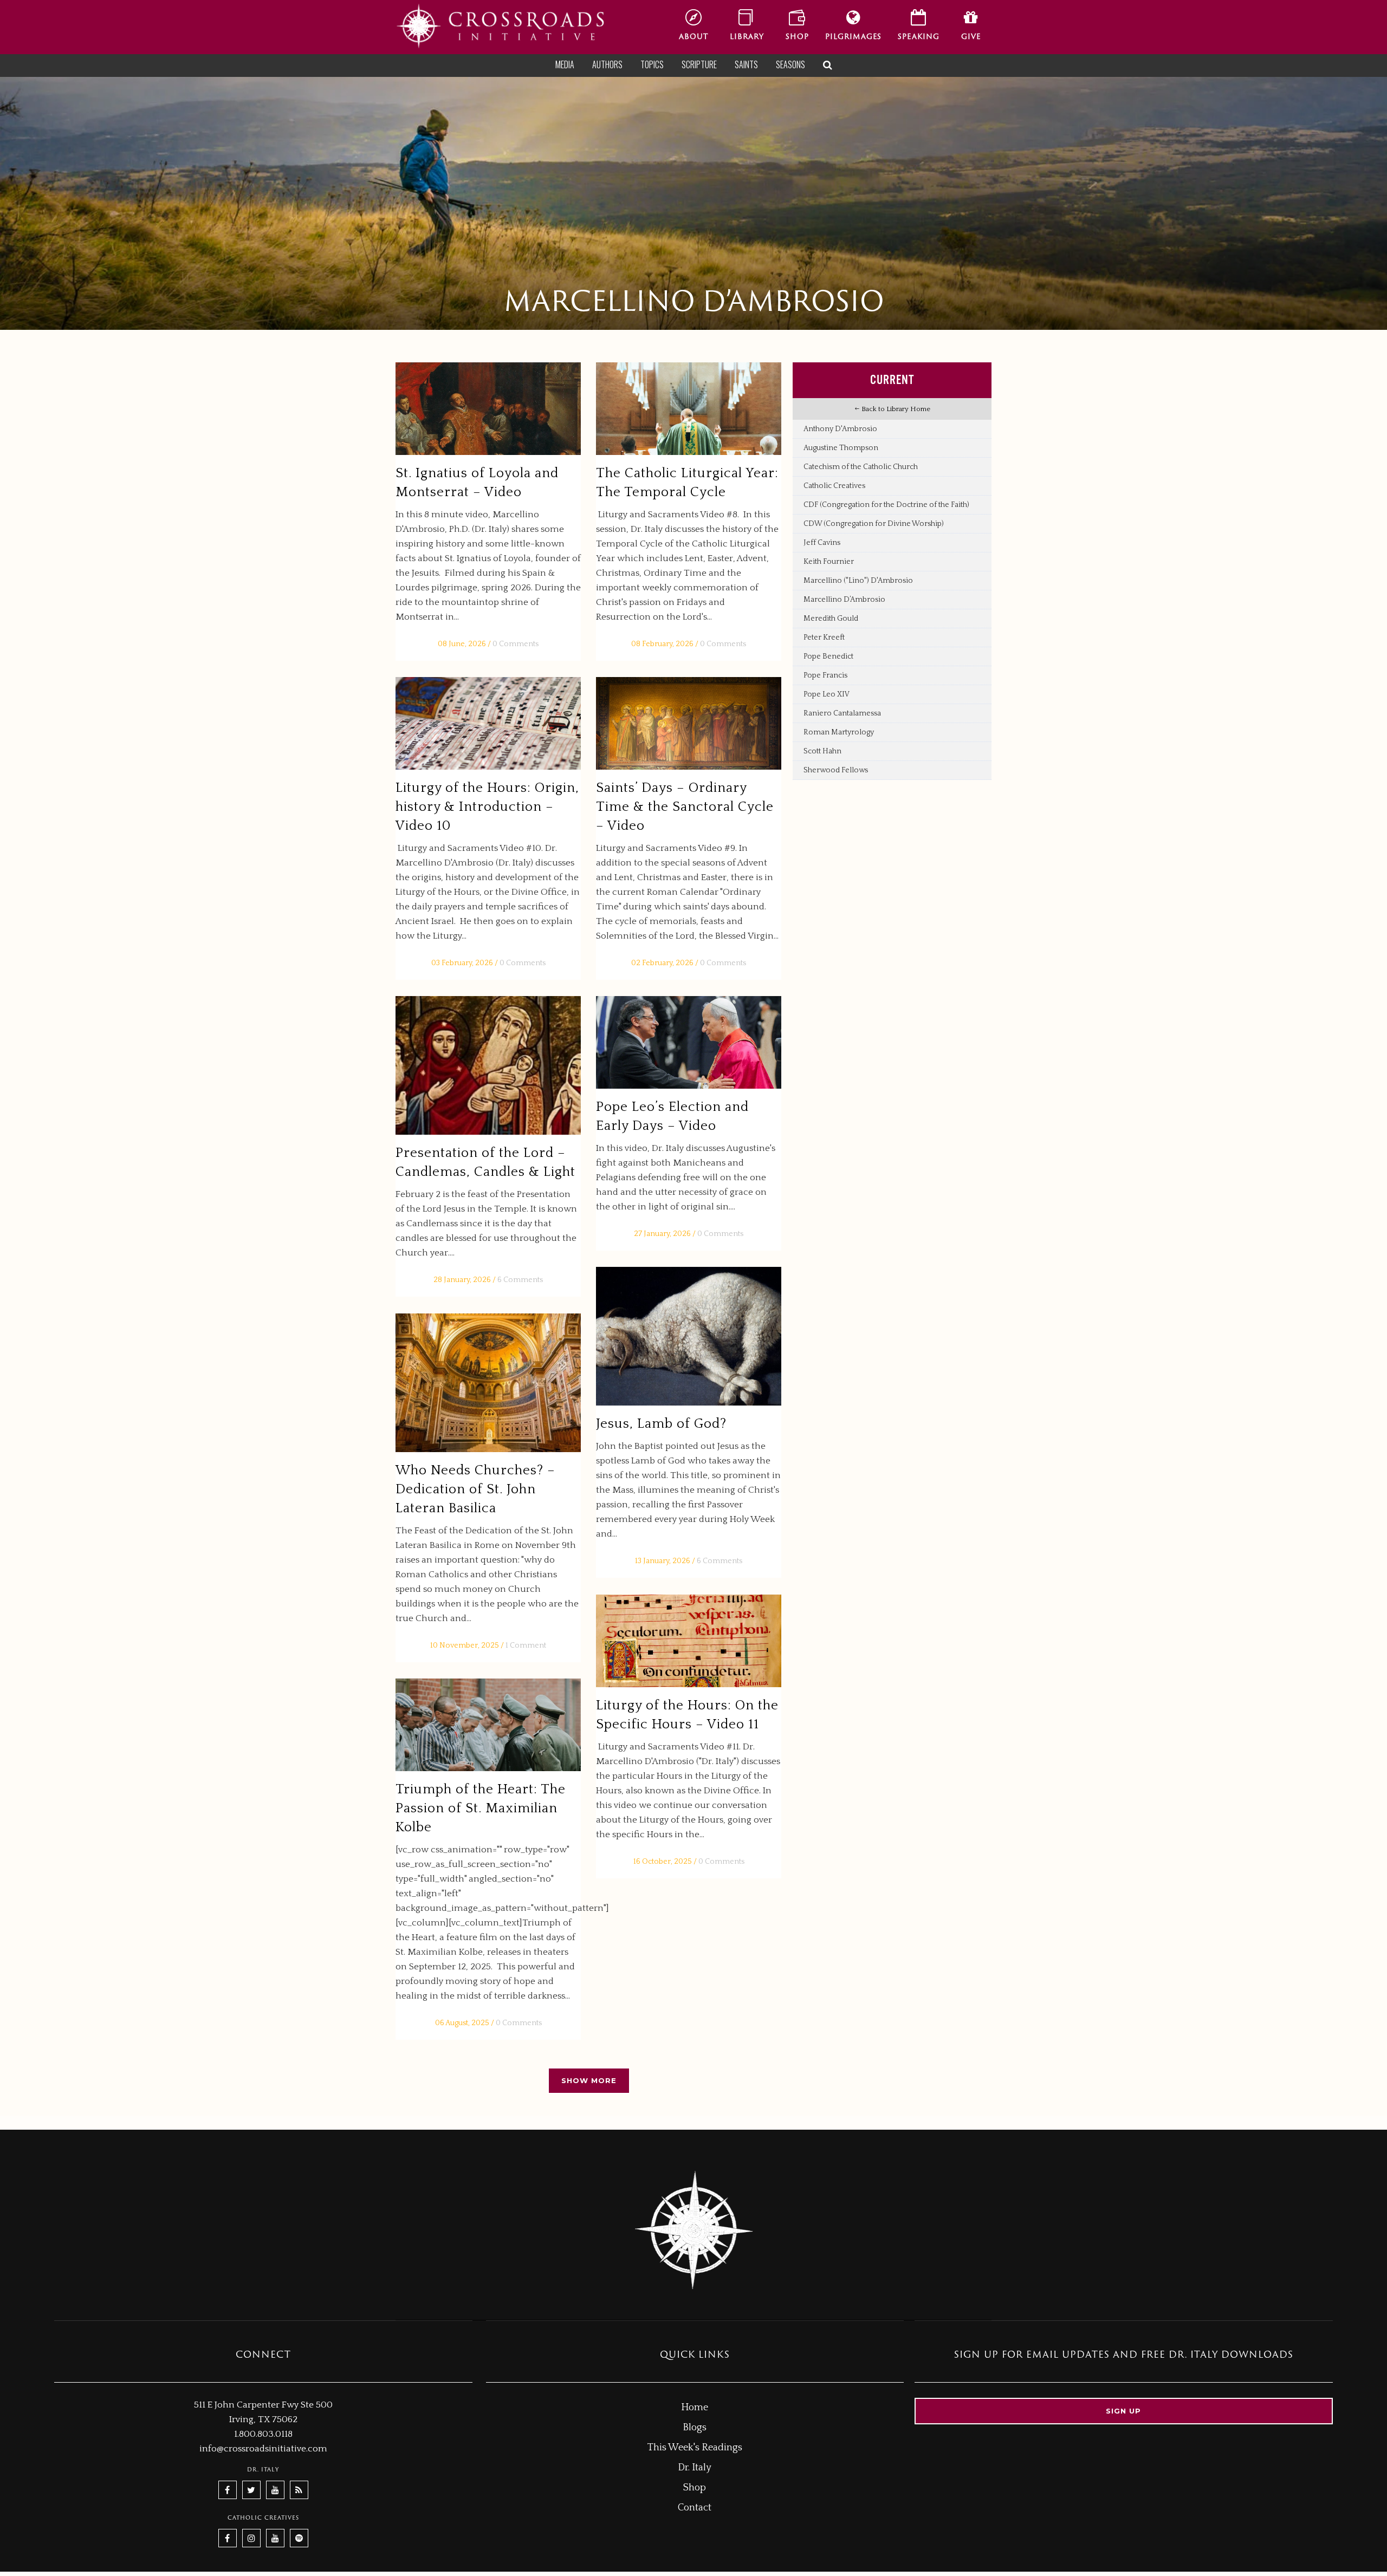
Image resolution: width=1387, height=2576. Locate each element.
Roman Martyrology (839, 732)
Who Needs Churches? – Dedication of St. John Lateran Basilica (475, 1489)
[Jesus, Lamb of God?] (689, 1336)
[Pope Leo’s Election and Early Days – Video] (689, 1042)
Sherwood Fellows (836, 770)
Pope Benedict (828, 656)
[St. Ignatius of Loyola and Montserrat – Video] (488, 409)
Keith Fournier (829, 562)
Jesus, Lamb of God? (661, 1424)
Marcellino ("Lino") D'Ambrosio (858, 581)
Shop (695, 2488)
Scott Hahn (822, 751)
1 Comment (526, 1645)
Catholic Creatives (834, 486)
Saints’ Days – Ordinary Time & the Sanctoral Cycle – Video (685, 807)
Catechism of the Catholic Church (861, 467)
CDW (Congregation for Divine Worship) (874, 524)
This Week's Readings (695, 2448)
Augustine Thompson (841, 448)
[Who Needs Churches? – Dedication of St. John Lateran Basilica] (488, 1383)
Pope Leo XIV (827, 694)
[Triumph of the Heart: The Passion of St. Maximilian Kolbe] (488, 1725)
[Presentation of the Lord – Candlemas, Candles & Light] (488, 1066)
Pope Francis (825, 675)
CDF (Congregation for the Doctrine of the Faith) (886, 505)
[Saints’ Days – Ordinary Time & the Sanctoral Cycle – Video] (689, 723)
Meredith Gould (831, 619)
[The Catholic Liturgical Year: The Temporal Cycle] (689, 409)
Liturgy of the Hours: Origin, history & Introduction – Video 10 (487, 807)
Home (695, 2408)
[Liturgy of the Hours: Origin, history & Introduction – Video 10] (488, 723)
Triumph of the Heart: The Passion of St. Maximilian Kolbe (481, 1809)
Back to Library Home (895, 409)
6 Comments (520, 1280)
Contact (695, 2508)
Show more (589, 2080)
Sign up (1123, 2411)
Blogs (695, 2428)
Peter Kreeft (824, 638)
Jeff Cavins (822, 543)
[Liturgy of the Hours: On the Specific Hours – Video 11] (689, 1641)
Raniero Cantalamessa (842, 713)
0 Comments (516, 644)
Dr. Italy (695, 2468)
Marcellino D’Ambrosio (844, 600)
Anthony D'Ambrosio (840, 429)
